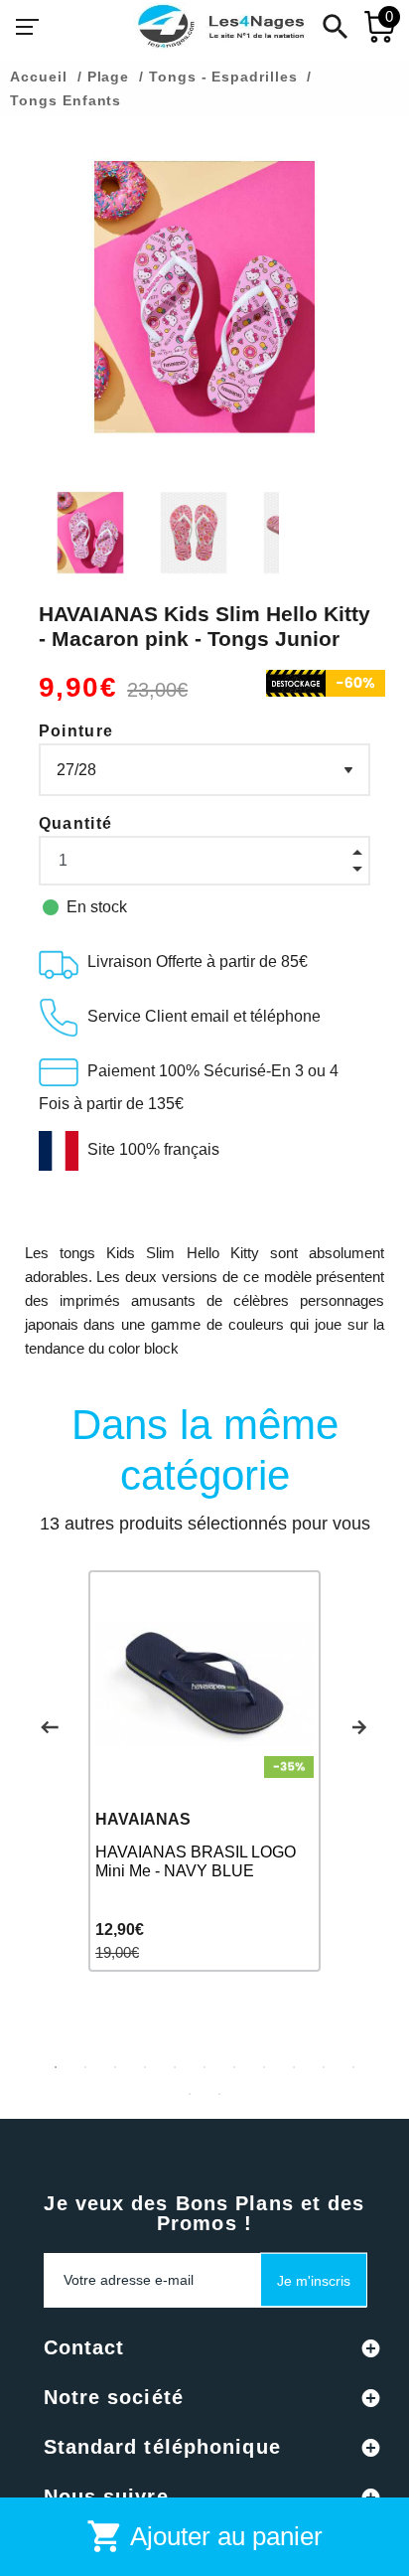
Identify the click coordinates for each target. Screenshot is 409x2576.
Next (359, 1727)
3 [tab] (115, 2067)
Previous (50, 1727)
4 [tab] (145, 2067)
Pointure (76, 731)
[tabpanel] (204, 1771)
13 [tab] (219, 2094)
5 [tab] (175, 2067)
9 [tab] (294, 2067)
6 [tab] (204, 2067)
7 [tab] (234, 2067)
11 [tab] (353, 2067)
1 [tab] (56, 2067)
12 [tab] (190, 2094)
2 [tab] (85, 2067)
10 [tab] (324, 2067)
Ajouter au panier (204, 2536)
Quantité (76, 823)
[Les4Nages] (220, 27)
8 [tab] (264, 2067)
